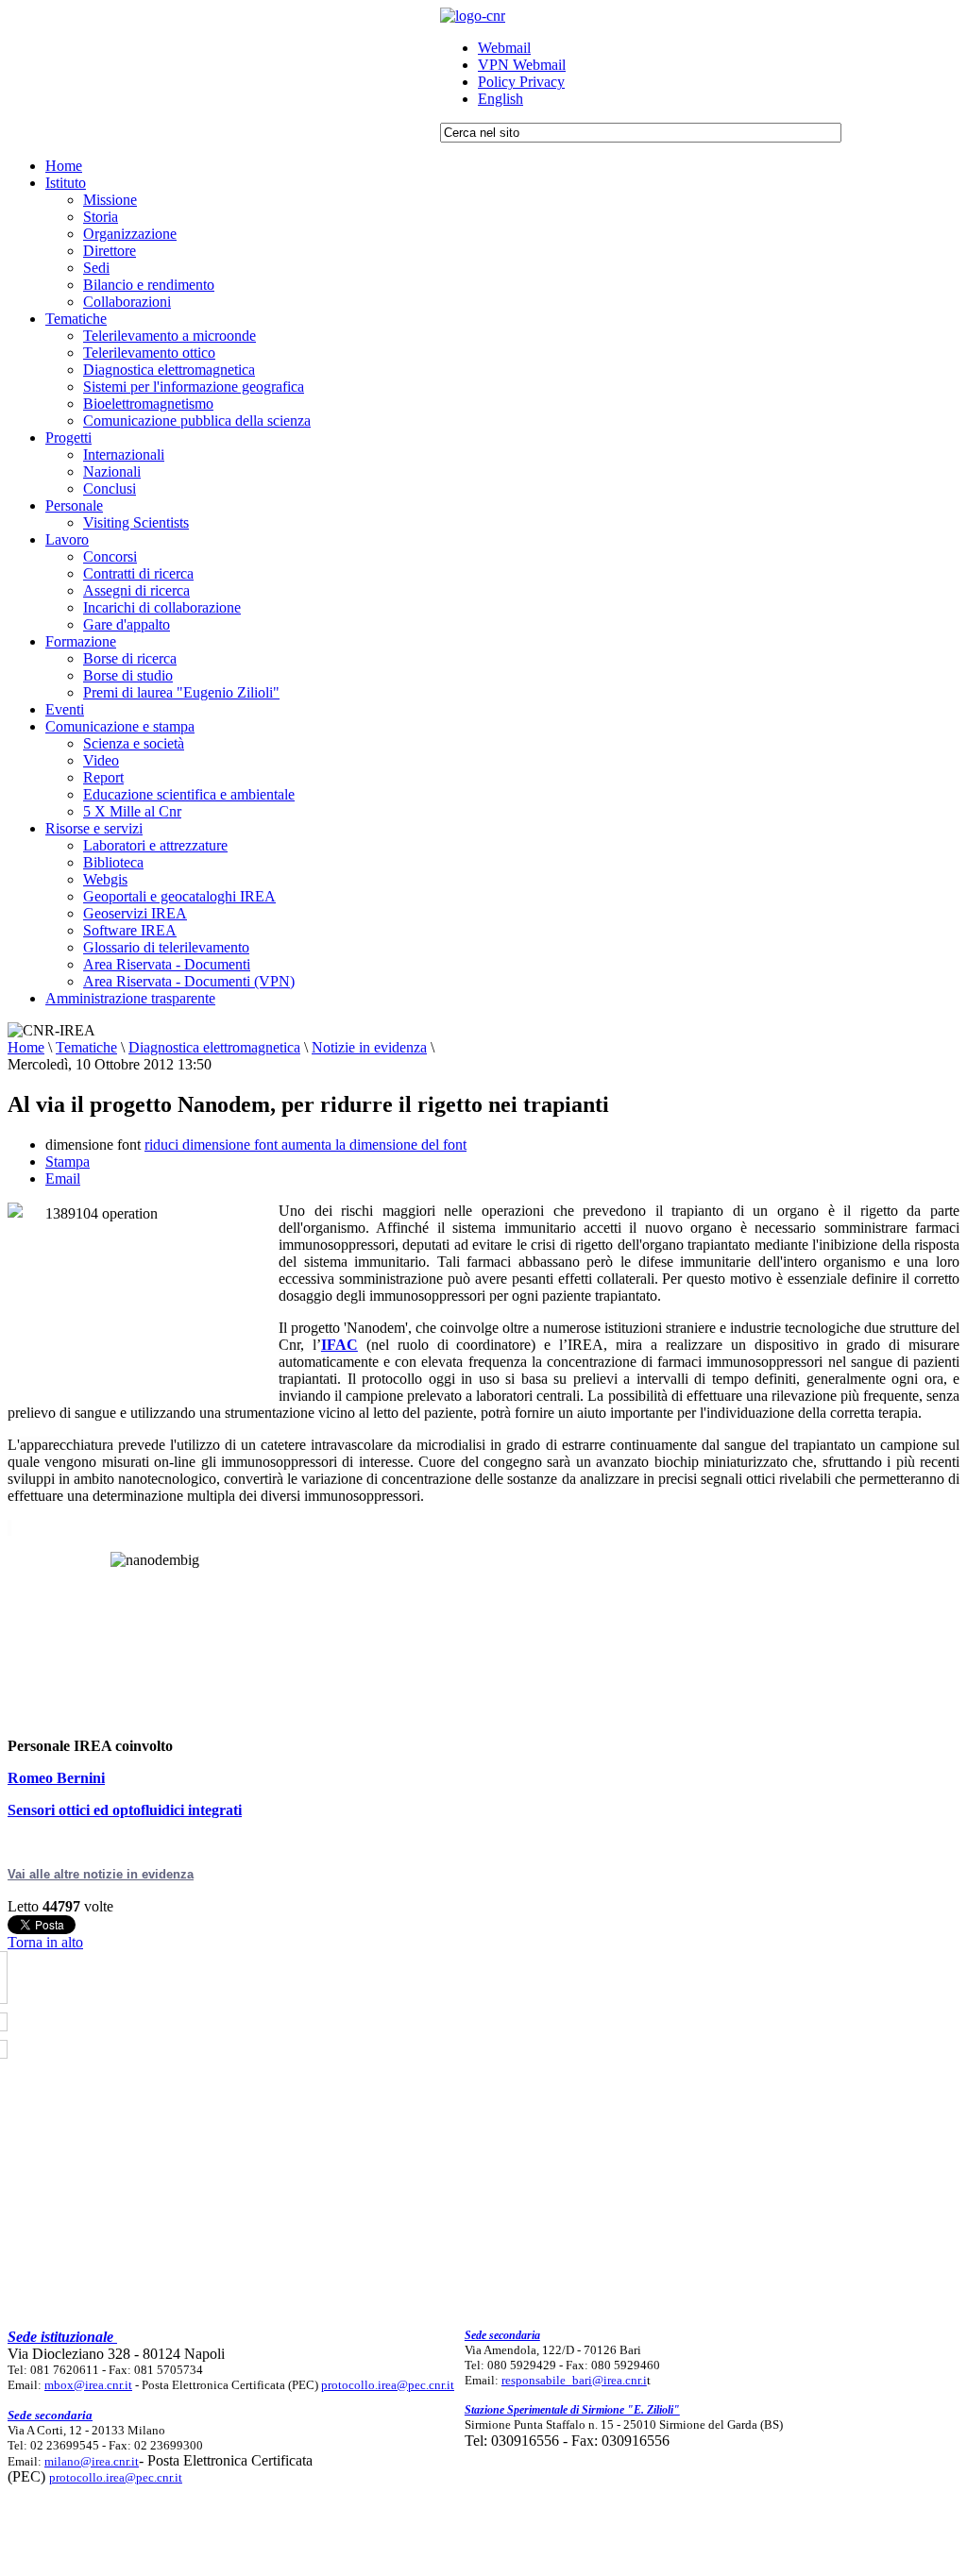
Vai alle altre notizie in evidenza (101, 1874)
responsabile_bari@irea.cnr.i (574, 2380)
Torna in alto (45, 1942)
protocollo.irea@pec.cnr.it (388, 2385)
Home (26, 1047)
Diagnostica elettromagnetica (214, 1047)
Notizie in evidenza (369, 1047)
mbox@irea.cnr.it (88, 2385)
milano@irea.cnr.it (92, 2461)
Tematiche (86, 1047)
